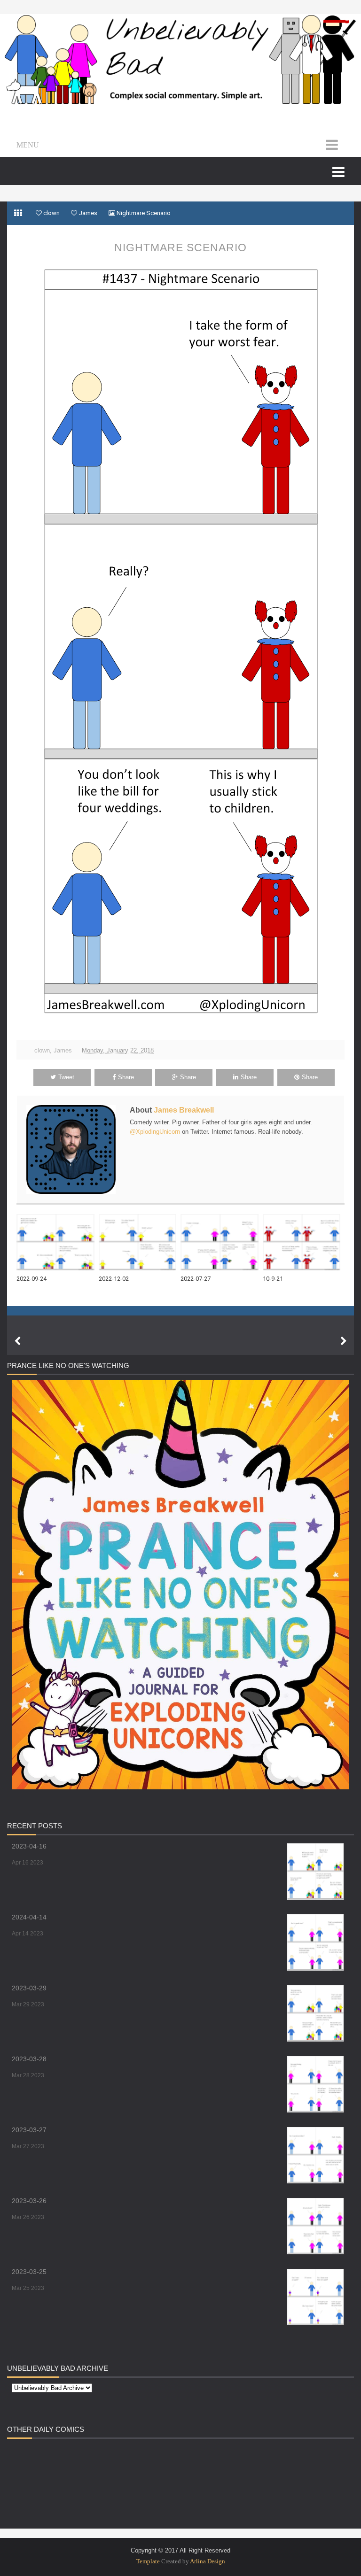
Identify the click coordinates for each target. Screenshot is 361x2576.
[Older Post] (344, 1341)
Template (148, 2561)
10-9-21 (273, 1279)
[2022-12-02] (140, 1242)
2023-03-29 (29, 1988)
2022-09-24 (31, 1279)
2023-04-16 (29, 1846)
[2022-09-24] (58, 1242)
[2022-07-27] (222, 1242)
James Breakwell (184, 1110)
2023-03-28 (29, 2059)
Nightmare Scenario (180, 248)
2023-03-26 (29, 2201)
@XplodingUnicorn (155, 1132)
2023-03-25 (29, 2272)
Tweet (66, 1077)
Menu (28, 145)
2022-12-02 (114, 1279)
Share (126, 1077)
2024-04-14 (29, 1917)
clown (42, 1050)
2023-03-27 (29, 2130)
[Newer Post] (17, 1341)
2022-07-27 (196, 1279)
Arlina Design (208, 2561)
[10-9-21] (304, 1242)
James (63, 1050)
